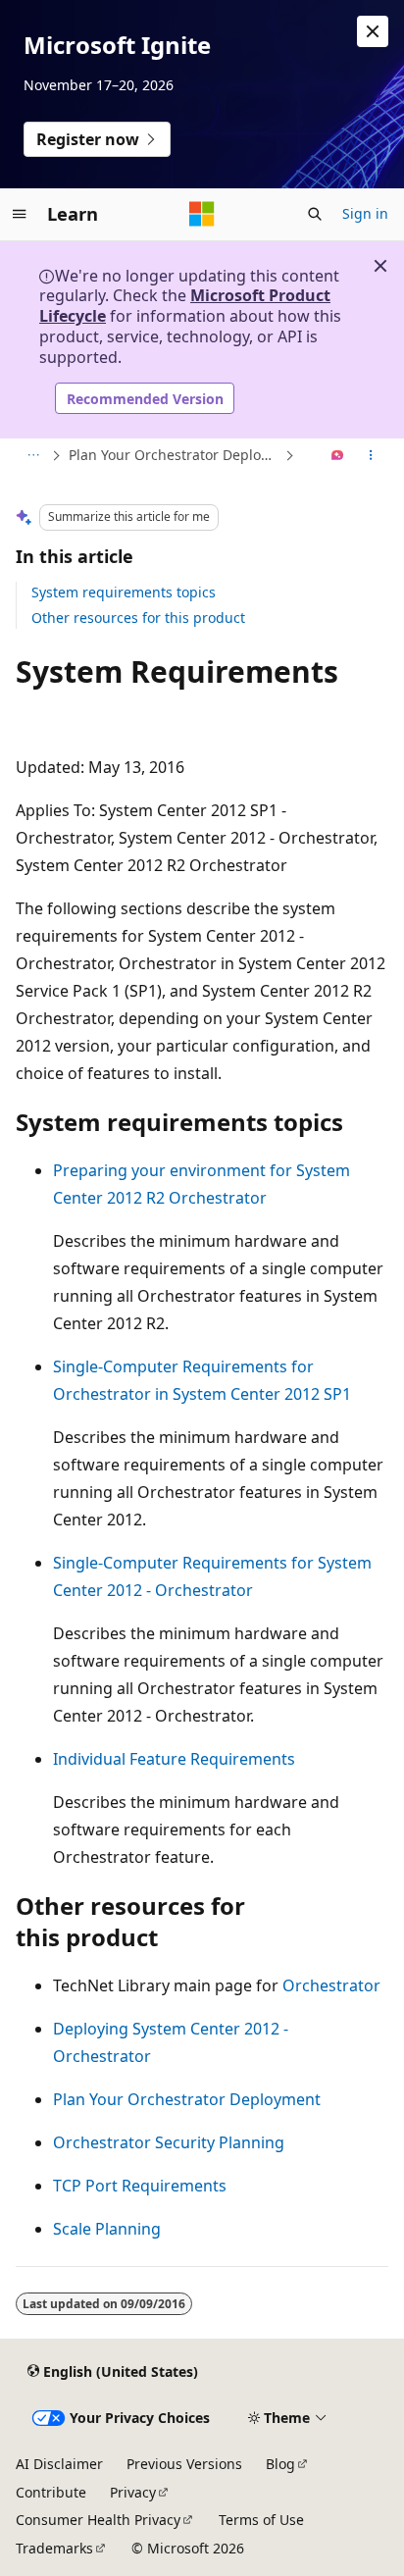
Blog (280, 2464)
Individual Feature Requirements (174, 1759)
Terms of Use (261, 2520)
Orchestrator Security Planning (169, 2142)
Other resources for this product (138, 618)
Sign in (365, 213)
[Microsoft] (202, 214)
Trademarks (54, 2548)
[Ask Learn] (338, 456)
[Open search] (315, 214)
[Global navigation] (20, 214)
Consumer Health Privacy (98, 2520)
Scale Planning (107, 2229)
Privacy (133, 2492)
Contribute (51, 2492)
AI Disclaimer (59, 2464)
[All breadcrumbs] (33, 456)
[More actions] (371, 456)
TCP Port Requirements (140, 2186)
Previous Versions (184, 2464)
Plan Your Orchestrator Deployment (175, 455)
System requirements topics (124, 592)
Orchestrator (331, 1985)
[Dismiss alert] (373, 31)
